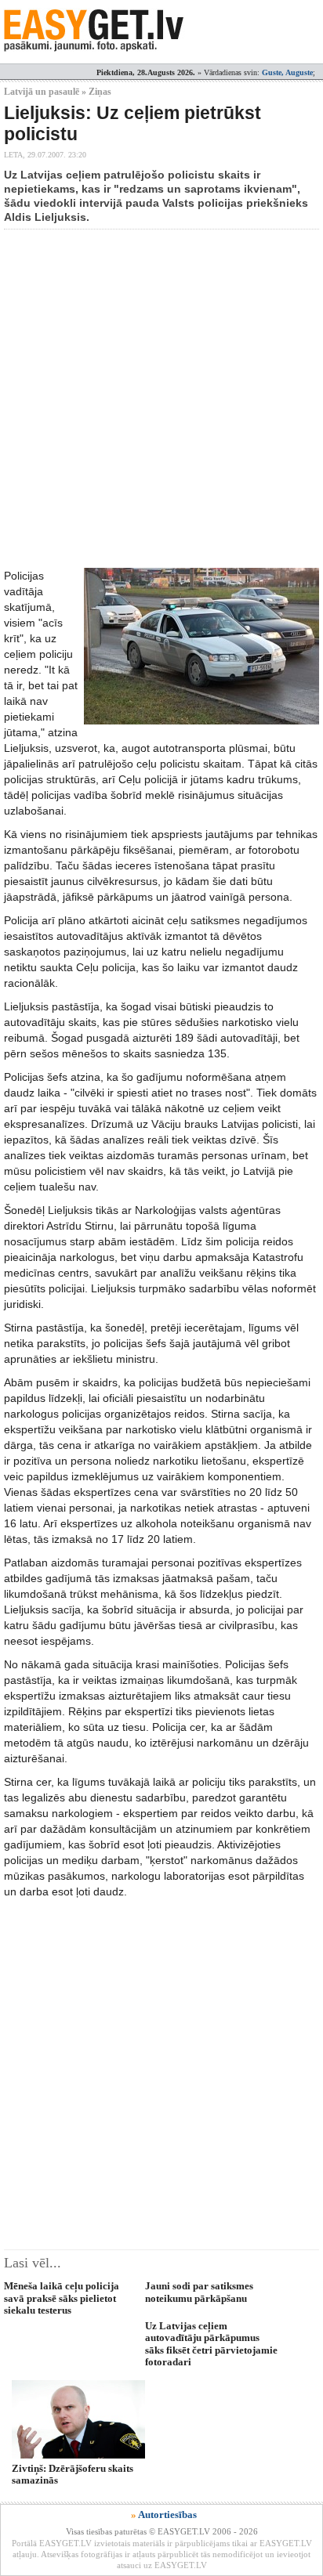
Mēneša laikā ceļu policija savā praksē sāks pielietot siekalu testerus (62, 2298)
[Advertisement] (161, 399)
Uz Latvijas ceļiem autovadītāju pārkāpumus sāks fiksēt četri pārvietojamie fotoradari (211, 2344)
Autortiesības (167, 2515)
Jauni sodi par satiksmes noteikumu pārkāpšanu (199, 2292)
